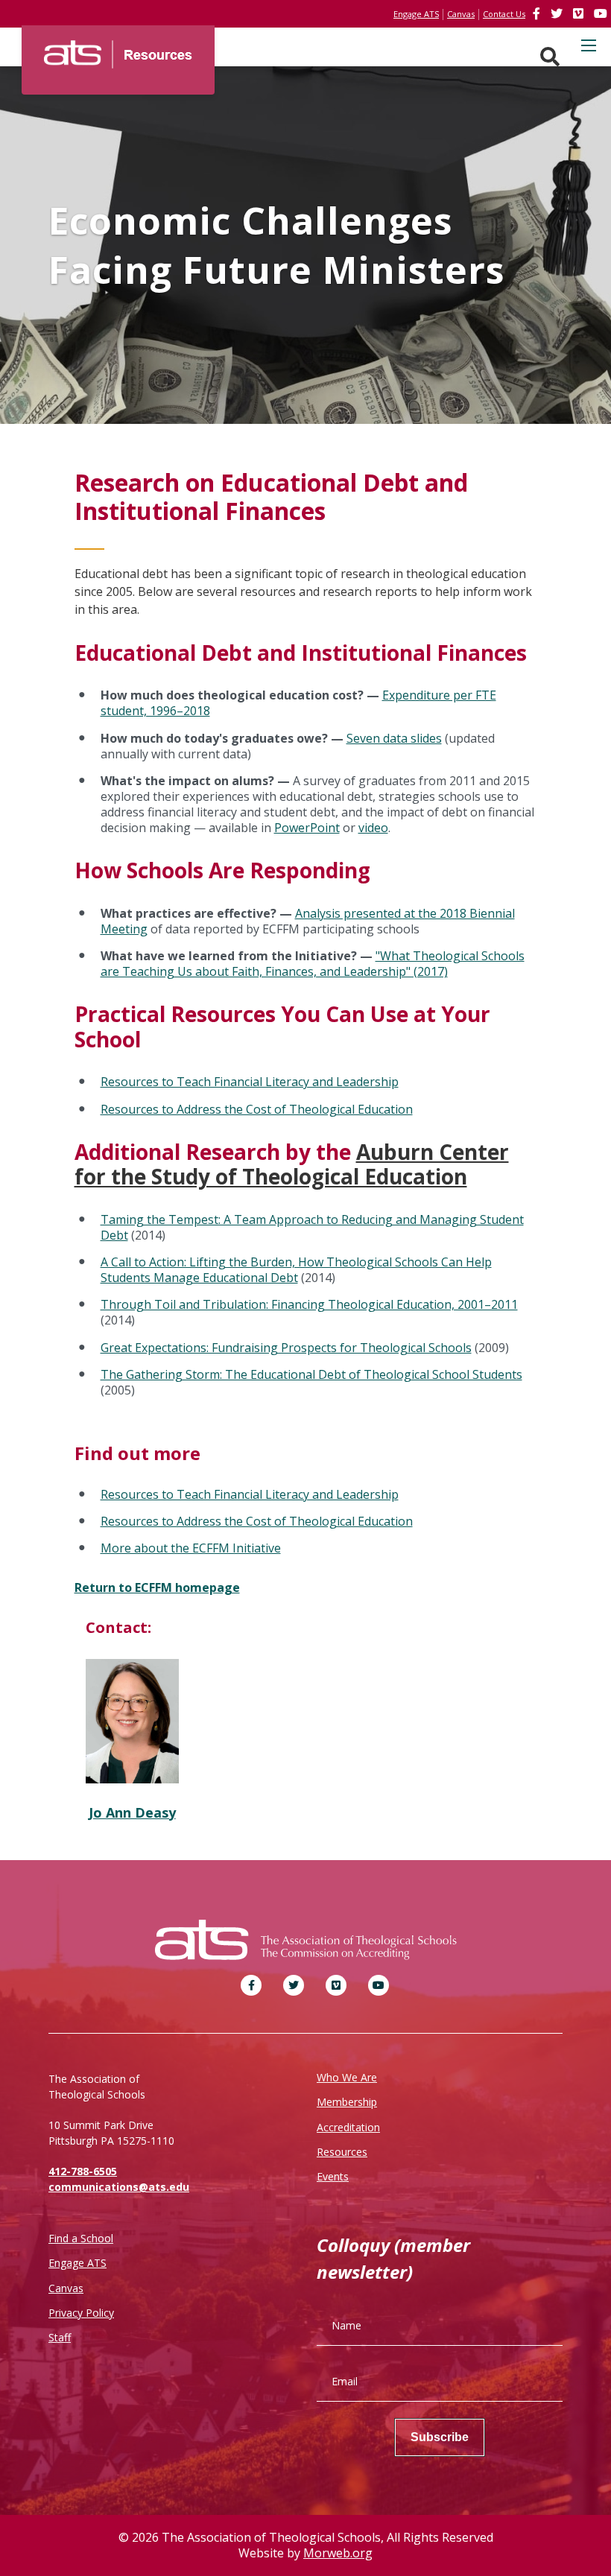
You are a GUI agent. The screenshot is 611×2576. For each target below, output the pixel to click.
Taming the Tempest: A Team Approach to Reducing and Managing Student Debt (312, 1227)
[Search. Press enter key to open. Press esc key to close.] (550, 57)
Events (333, 2176)
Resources (342, 2152)
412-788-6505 (83, 2171)
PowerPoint (307, 828)
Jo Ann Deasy (132, 1812)
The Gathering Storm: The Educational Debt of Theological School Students (311, 1374)
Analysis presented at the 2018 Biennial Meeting (308, 921)
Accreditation (348, 2127)
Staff (60, 2337)
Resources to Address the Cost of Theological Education (257, 1109)
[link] (538, 13)
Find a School (81, 2238)
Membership (347, 2102)
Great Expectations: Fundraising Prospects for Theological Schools (286, 1348)
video (373, 828)
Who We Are (347, 2077)
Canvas (66, 2288)
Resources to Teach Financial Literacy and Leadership (250, 1082)
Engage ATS (77, 2263)
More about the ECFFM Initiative (191, 1548)
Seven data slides (394, 738)
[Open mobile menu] (589, 45)
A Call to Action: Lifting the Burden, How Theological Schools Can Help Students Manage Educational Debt (296, 1270)
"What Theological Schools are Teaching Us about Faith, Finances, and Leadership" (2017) (313, 964)
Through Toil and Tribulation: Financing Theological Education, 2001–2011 (309, 1304)
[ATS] (118, 49)
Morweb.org (338, 2553)
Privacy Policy (81, 2313)
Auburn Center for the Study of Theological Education (292, 1164)
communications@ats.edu (119, 2187)
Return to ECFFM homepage (157, 1587)
